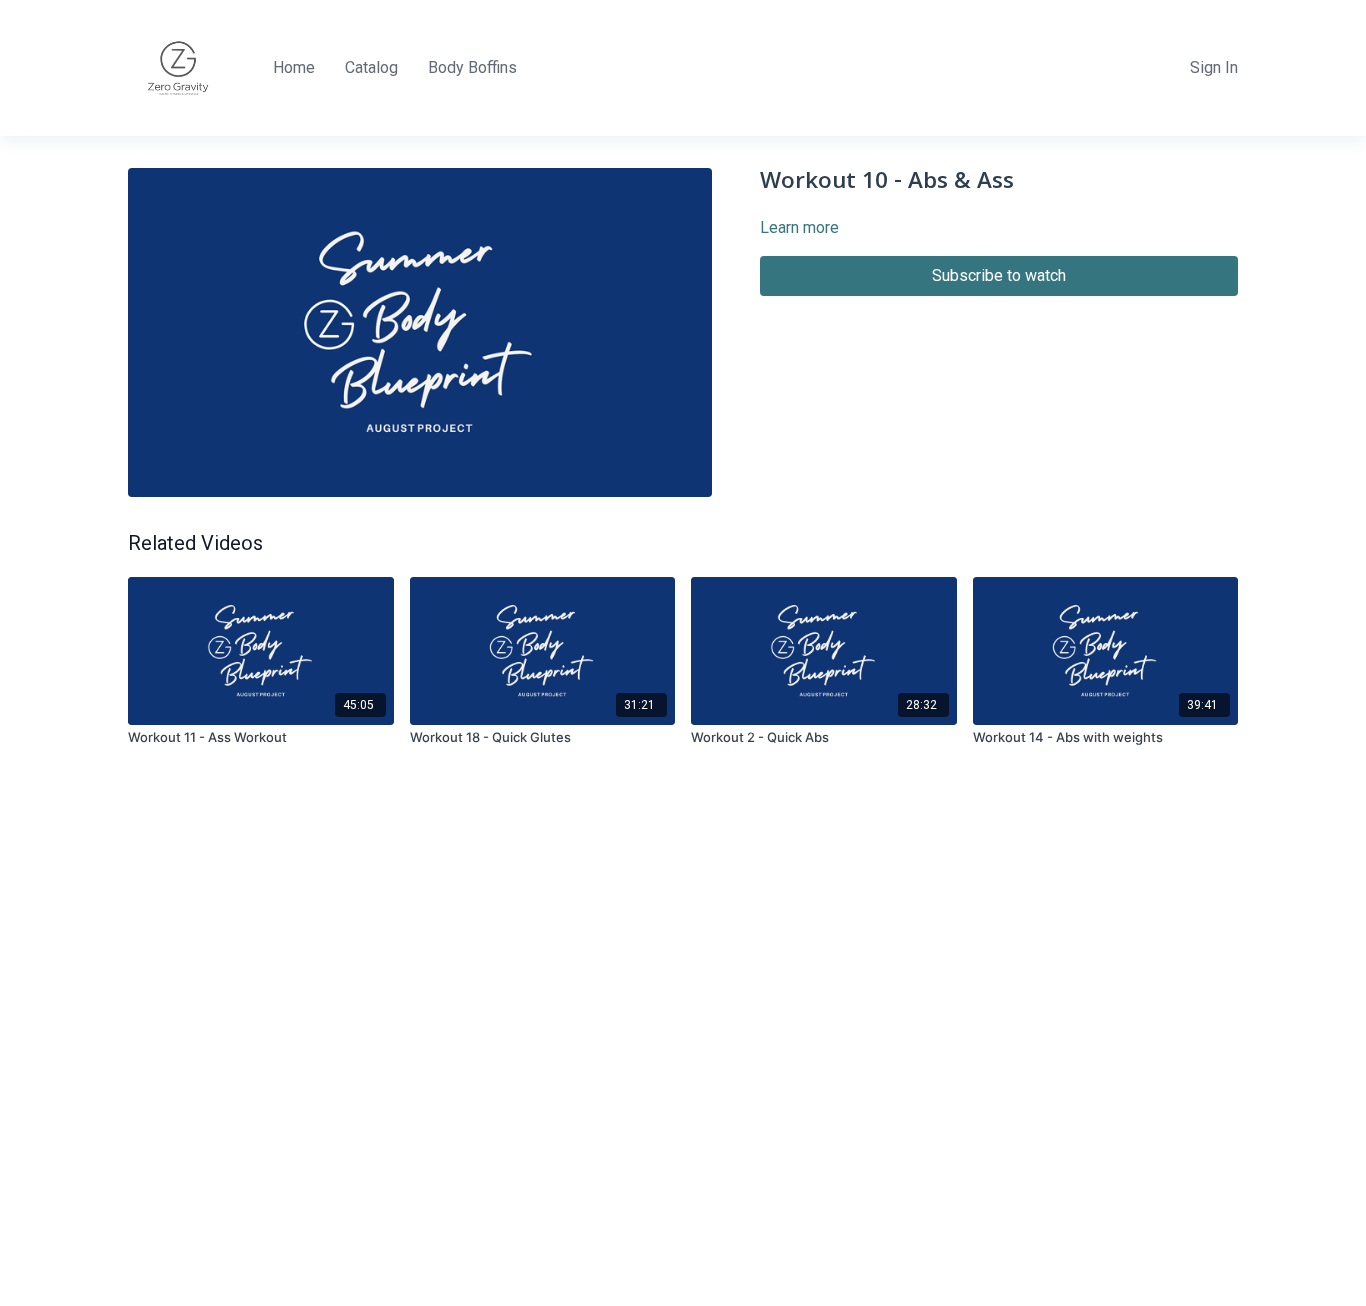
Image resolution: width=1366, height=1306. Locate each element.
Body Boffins (472, 67)
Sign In (1214, 67)
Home (294, 67)
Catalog (371, 67)
